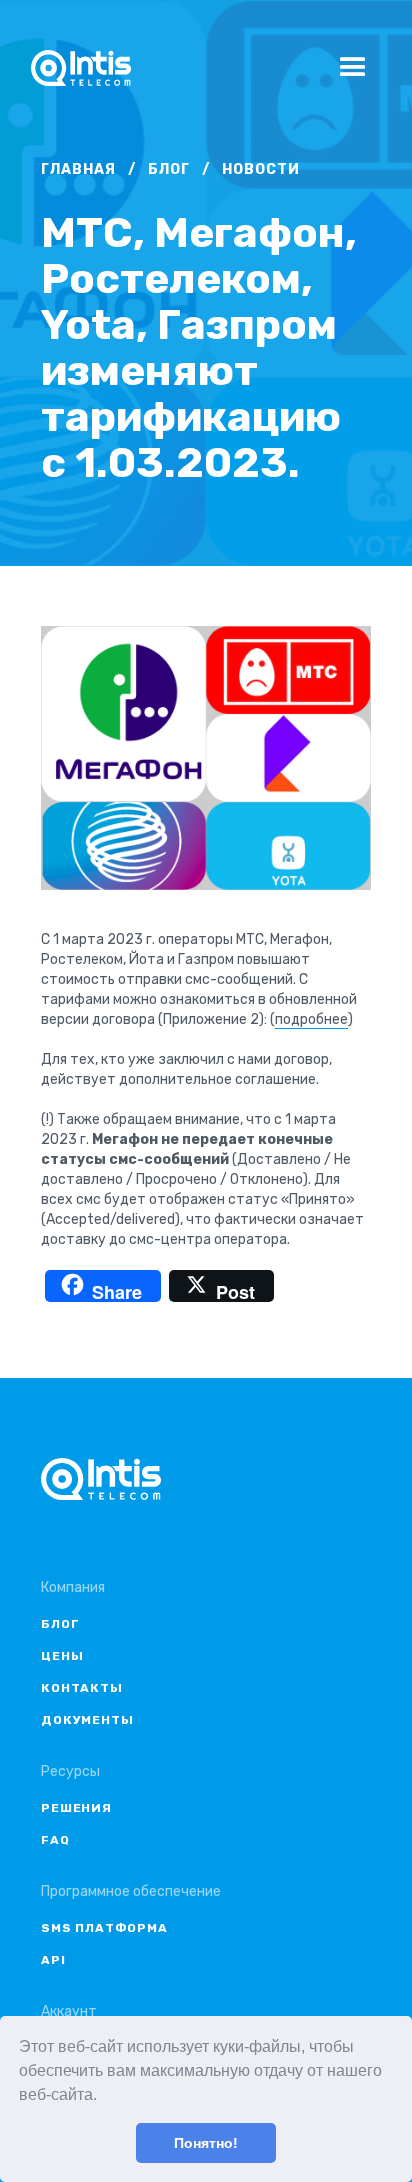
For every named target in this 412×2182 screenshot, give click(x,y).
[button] (104, 2097)
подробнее (311, 1019)
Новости (261, 169)
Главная (78, 169)
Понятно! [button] (206, 2143)
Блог (169, 169)
